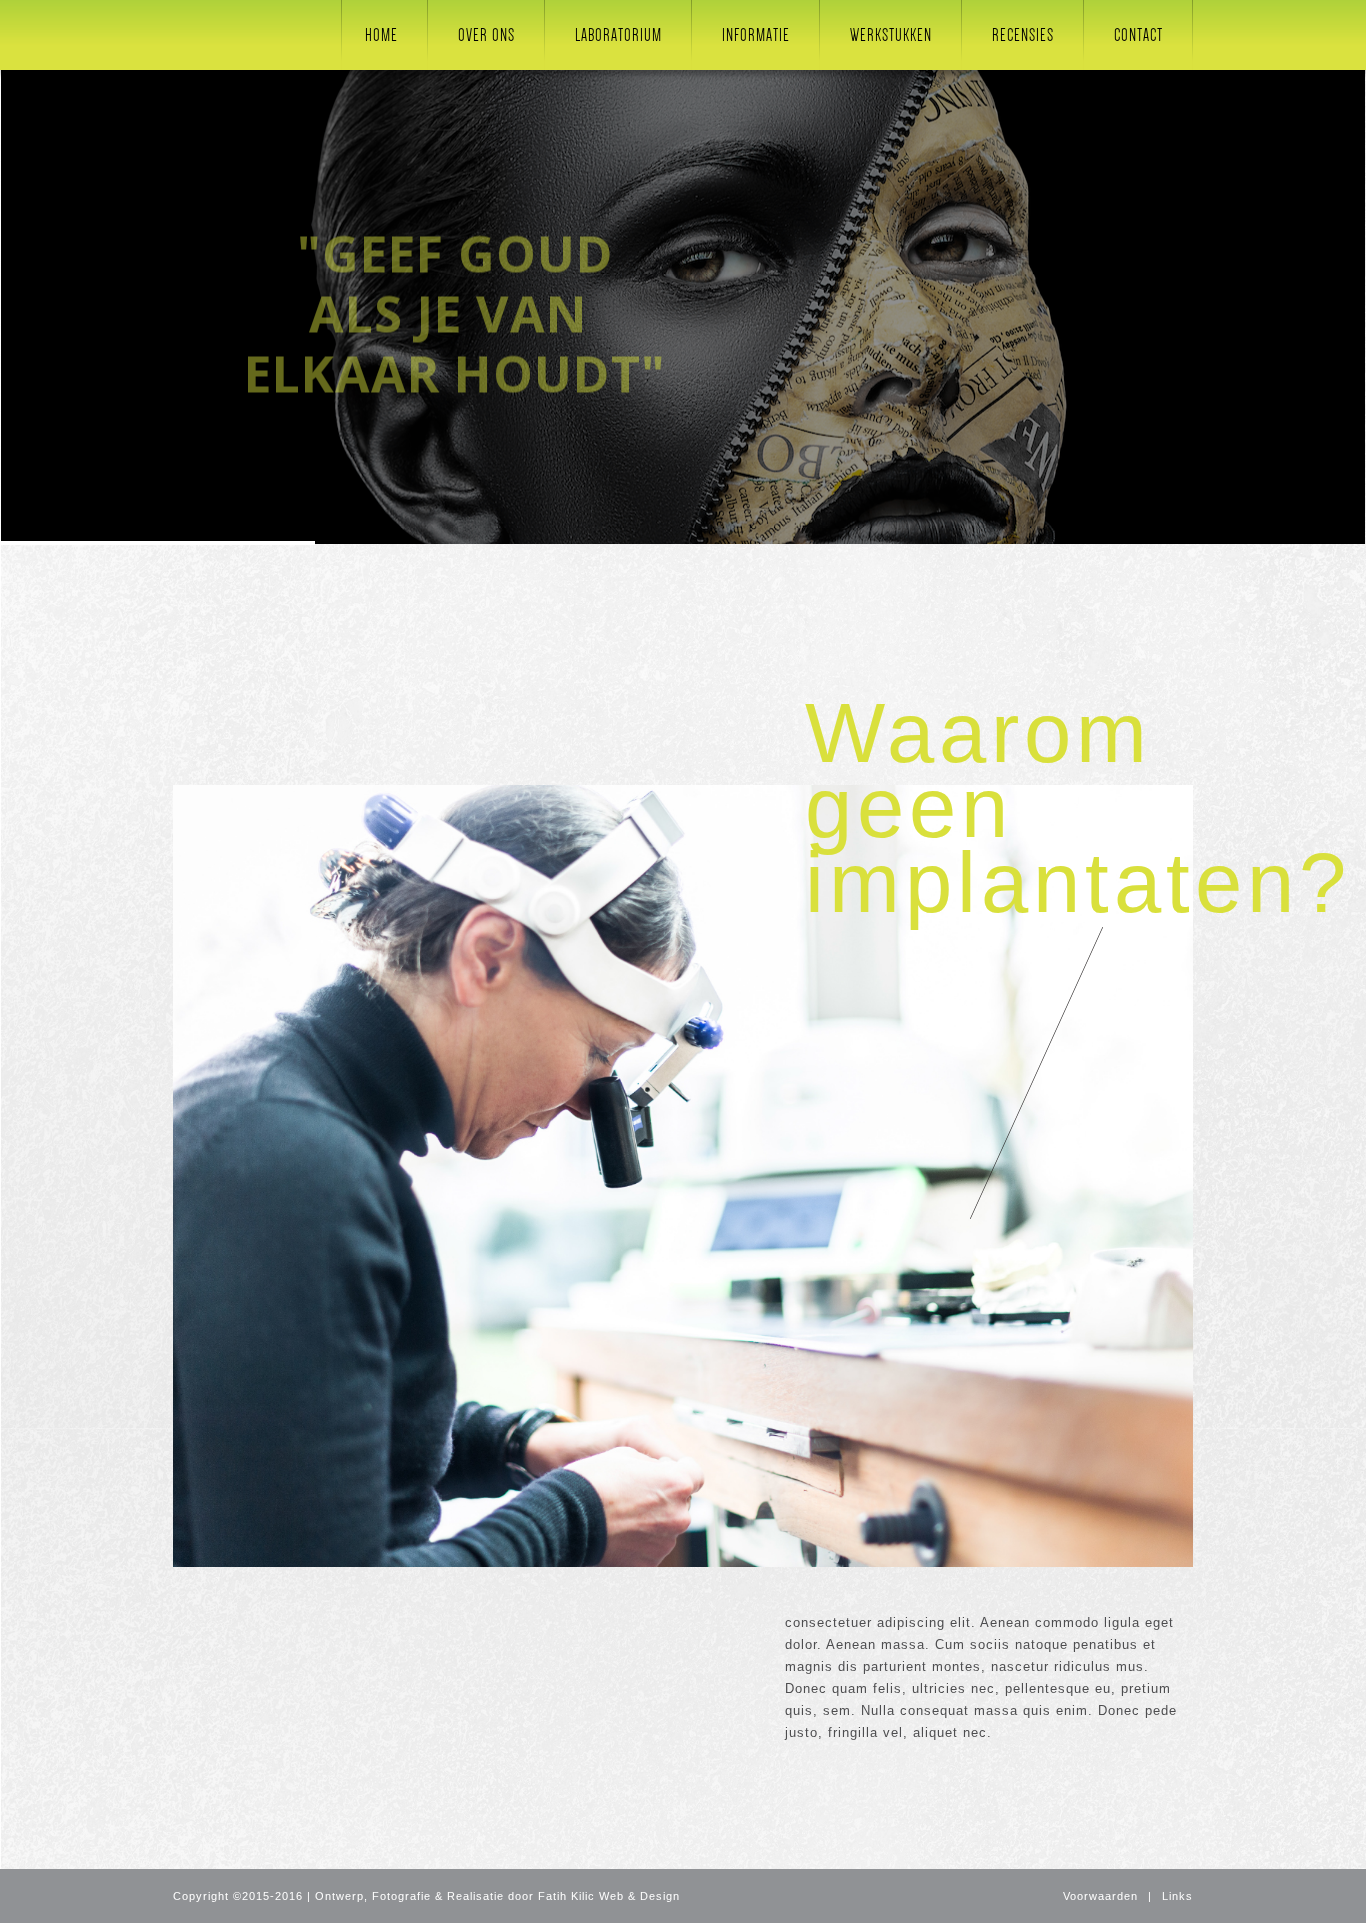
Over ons (486, 35)
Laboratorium (618, 35)
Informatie (756, 35)
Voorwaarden (1100, 1896)
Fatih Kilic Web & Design (609, 1896)
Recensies (1023, 35)
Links (1177, 1896)
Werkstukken (891, 35)
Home (381, 35)
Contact (1138, 35)
